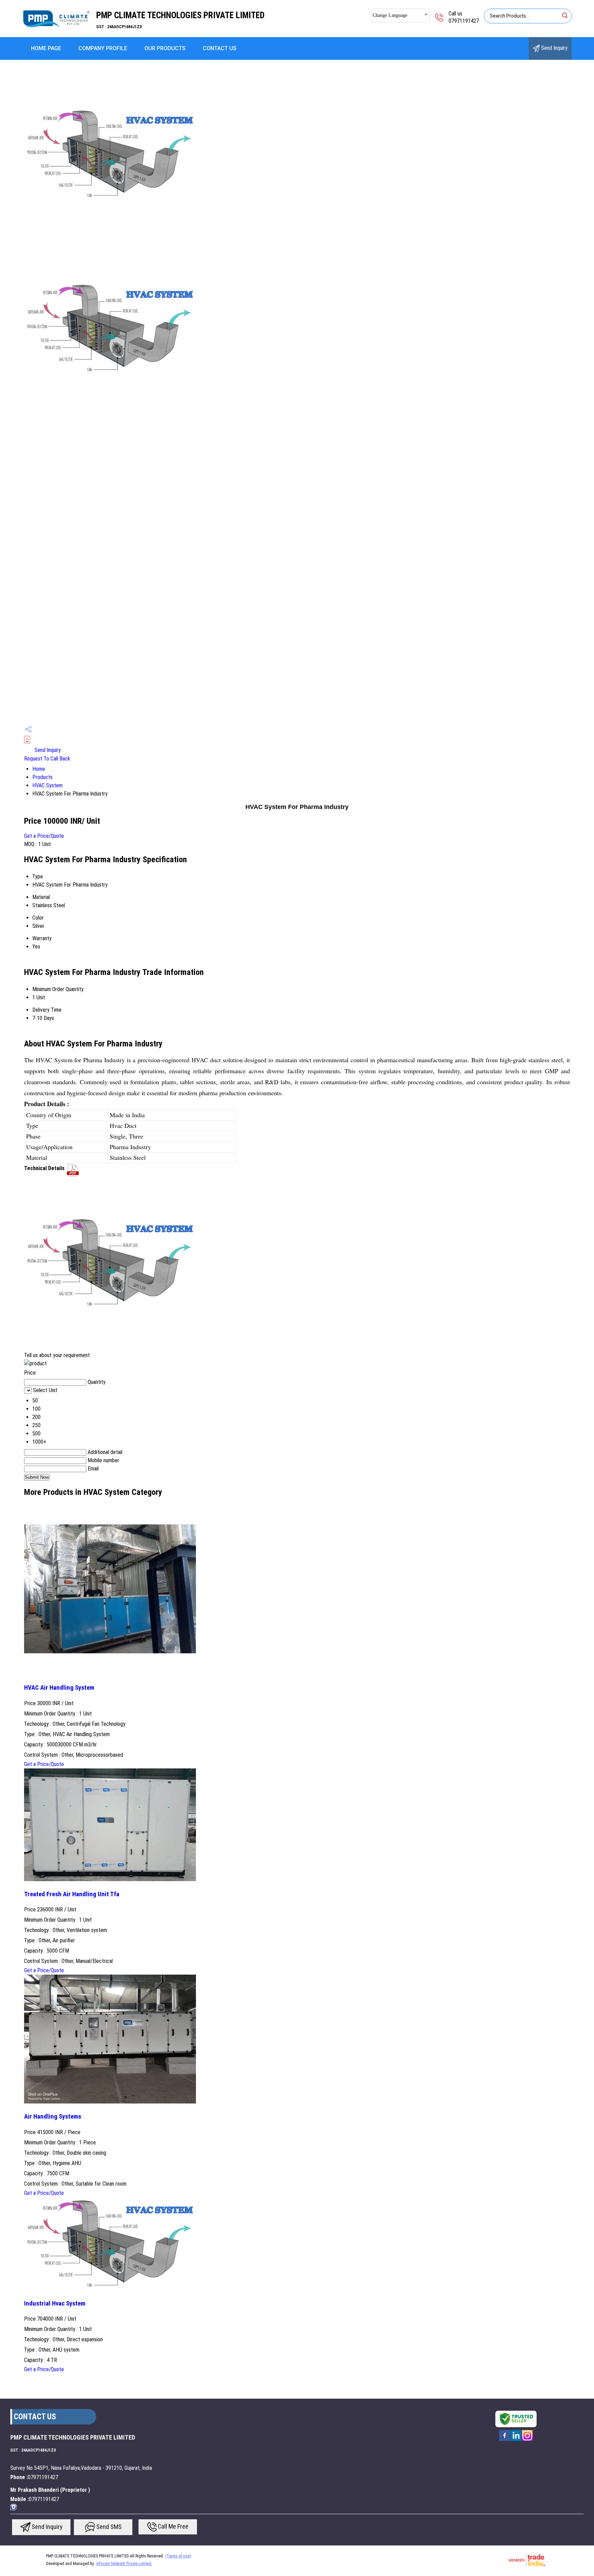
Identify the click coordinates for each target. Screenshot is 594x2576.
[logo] (57, 32)
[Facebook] (505, 2440)
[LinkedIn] (516, 2440)
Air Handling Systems (53, 2117)
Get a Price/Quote (44, 836)
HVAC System (47, 785)
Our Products (165, 48)
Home (39, 769)
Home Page (46, 48)
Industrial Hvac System (55, 2303)
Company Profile (103, 48)
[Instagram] (527, 2440)
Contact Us (220, 48)
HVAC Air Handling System (59, 1688)
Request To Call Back (47, 759)
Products (42, 777)
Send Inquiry (554, 48)
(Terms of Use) (178, 2556)
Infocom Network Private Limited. (124, 2564)
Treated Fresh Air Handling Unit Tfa (72, 1894)
